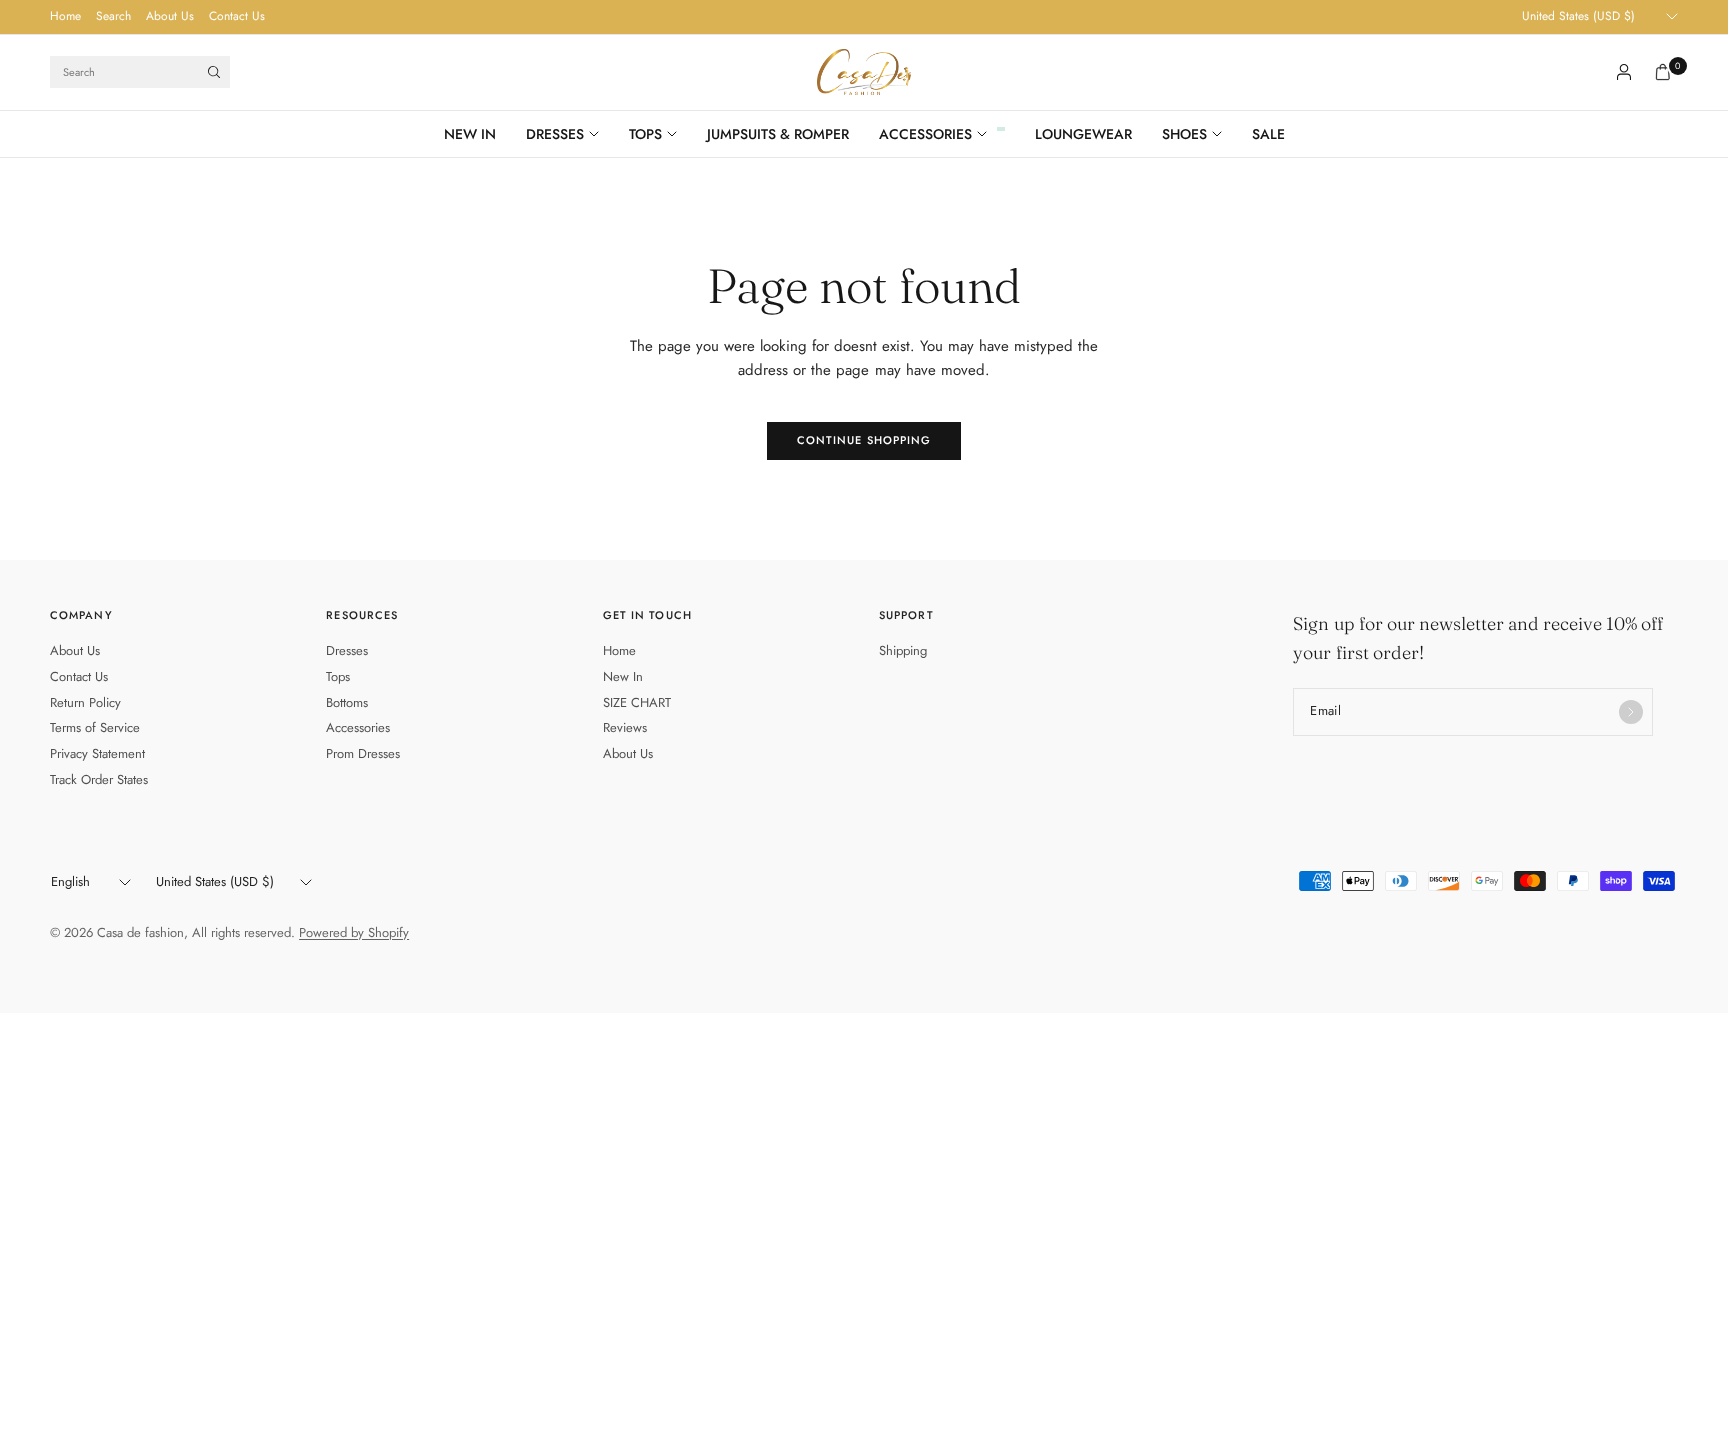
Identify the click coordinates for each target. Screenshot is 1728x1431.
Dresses (347, 650)
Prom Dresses (363, 753)
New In (623, 676)
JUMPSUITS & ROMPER (778, 134)
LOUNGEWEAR (1083, 134)
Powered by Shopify (354, 932)
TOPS (645, 134)
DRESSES (555, 134)
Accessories (358, 727)
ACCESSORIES (925, 134)
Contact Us (237, 16)
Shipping (903, 650)
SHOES (1184, 134)
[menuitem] (65, 17)
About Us (170, 16)
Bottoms (347, 702)
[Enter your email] (1631, 712)
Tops (338, 676)
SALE (1268, 134)
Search (113, 16)
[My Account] (1624, 72)
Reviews (625, 727)
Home (65, 16)
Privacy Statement (97, 753)
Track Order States (99, 779)
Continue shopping (864, 440)
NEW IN (470, 134)
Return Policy (85, 702)
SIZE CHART (637, 702)
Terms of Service (95, 727)
